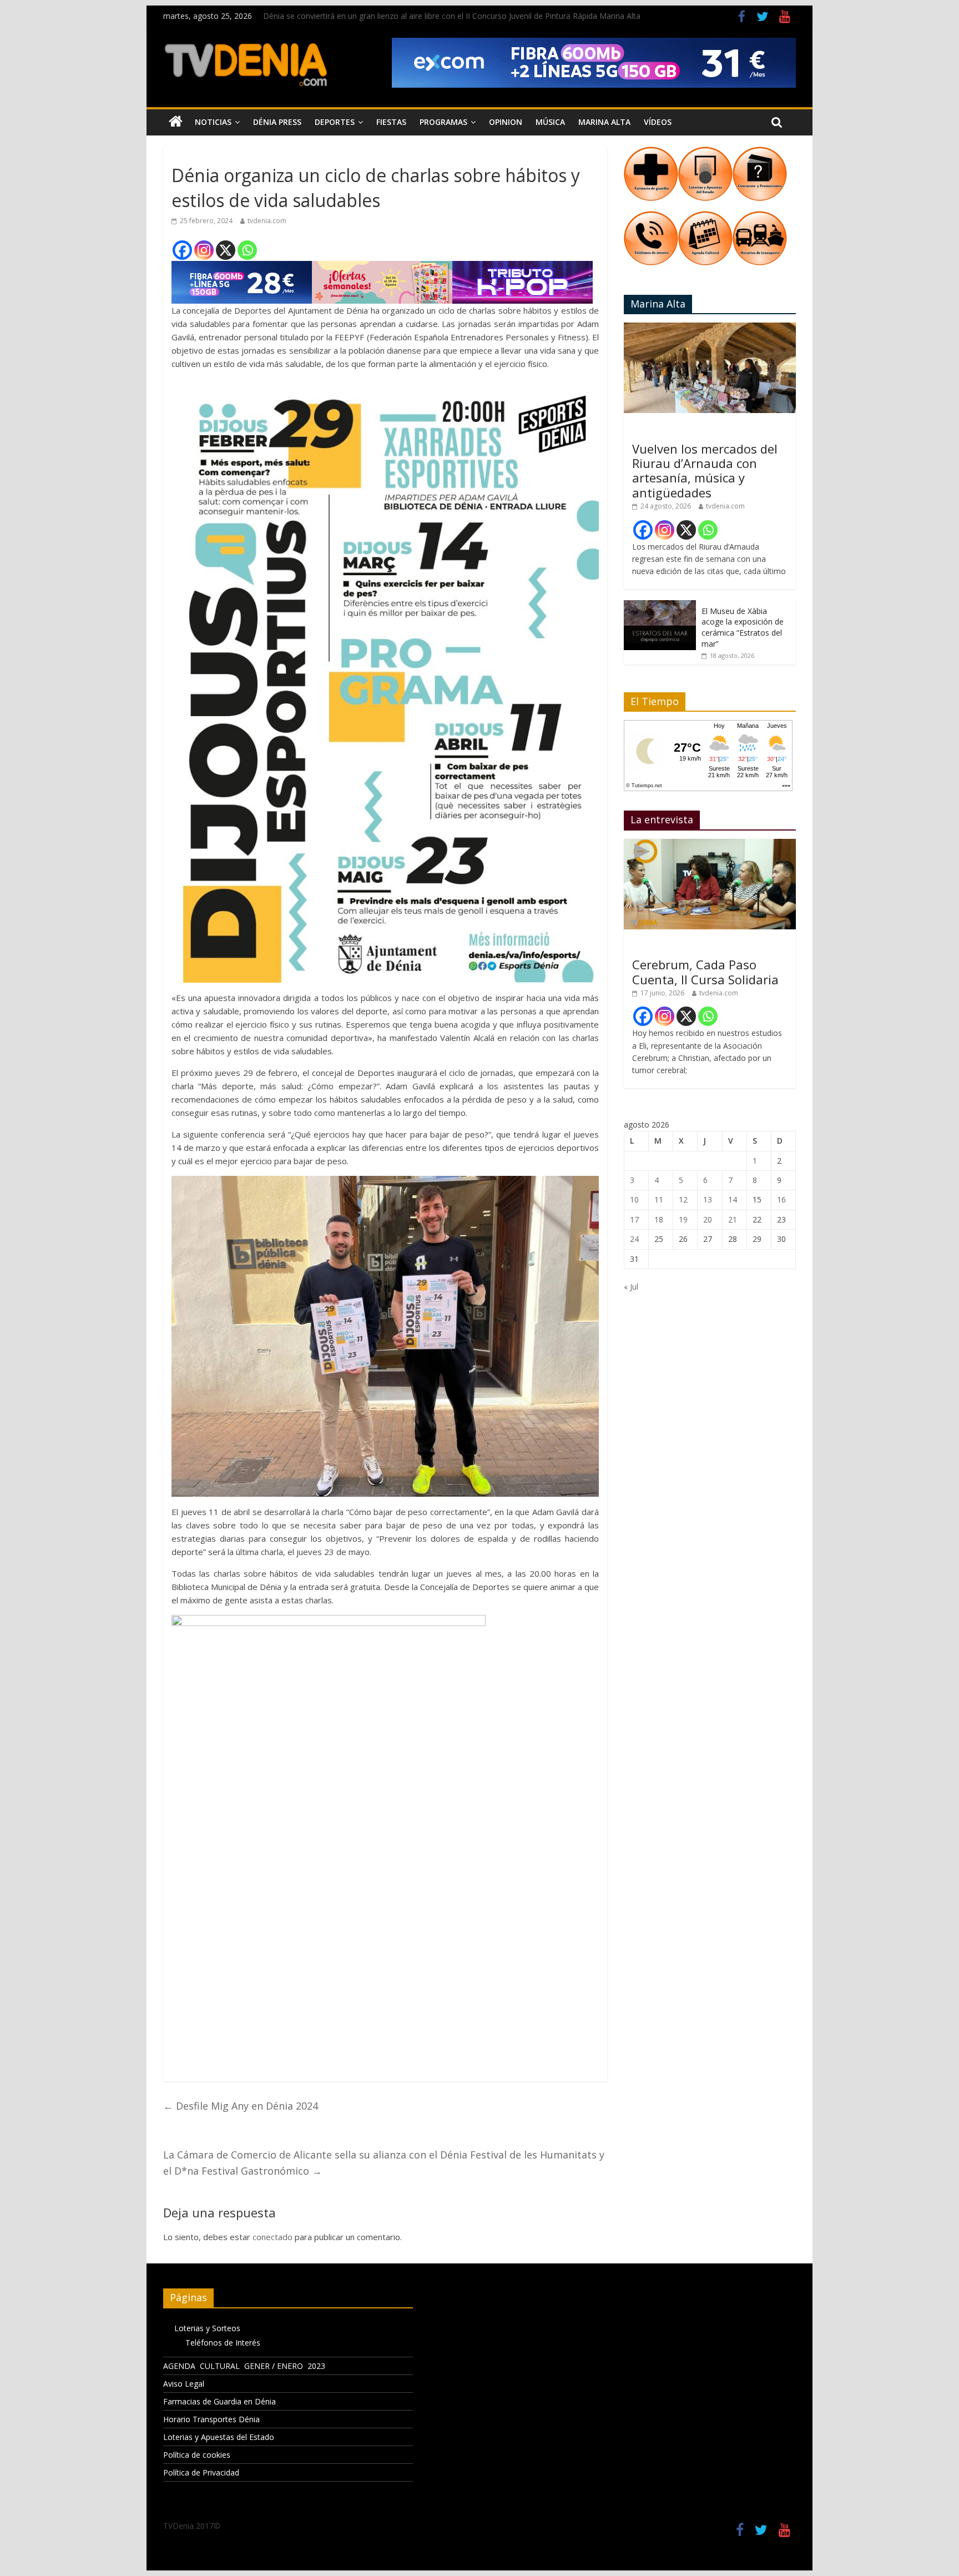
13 (708, 1199)
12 (683, 1199)
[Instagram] (204, 250)
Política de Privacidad (201, 2472)
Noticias (213, 122)
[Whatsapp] (247, 250)
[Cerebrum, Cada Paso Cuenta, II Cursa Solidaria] (710, 845)
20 (708, 1219)
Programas (443, 122)
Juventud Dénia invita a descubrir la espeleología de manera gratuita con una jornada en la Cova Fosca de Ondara (468, 16)
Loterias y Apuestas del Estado (219, 2437)
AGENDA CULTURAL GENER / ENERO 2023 (244, 2366)
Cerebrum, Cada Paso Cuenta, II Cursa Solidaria (705, 972)
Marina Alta (604, 122)
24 (634, 1239)
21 (733, 1219)
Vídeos (658, 122)
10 (634, 1199)
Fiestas (391, 122)
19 (683, 1219)
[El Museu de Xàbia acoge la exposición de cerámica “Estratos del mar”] (660, 606)
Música (550, 122)
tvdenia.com (267, 221)
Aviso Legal (184, 2384)
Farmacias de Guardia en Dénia (219, 2401)
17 (634, 1219)
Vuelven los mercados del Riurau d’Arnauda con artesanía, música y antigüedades (705, 471)
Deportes (335, 122)
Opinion (506, 122)
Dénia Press (277, 122)
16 (781, 1199)
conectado (272, 2237)
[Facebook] (182, 250)
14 (733, 1199)
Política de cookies (197, 2455)
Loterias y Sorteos (207, 2328)
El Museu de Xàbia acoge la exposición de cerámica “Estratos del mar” (743, 627)
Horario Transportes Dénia (211, 2419)
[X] (226, 250)
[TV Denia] (176, 122)
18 (659, 1219)
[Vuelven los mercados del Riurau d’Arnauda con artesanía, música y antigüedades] (710, 328)
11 (659, 1199)
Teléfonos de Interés (223, 2343)
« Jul (631, 1287)
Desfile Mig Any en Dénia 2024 (241, 2106)
